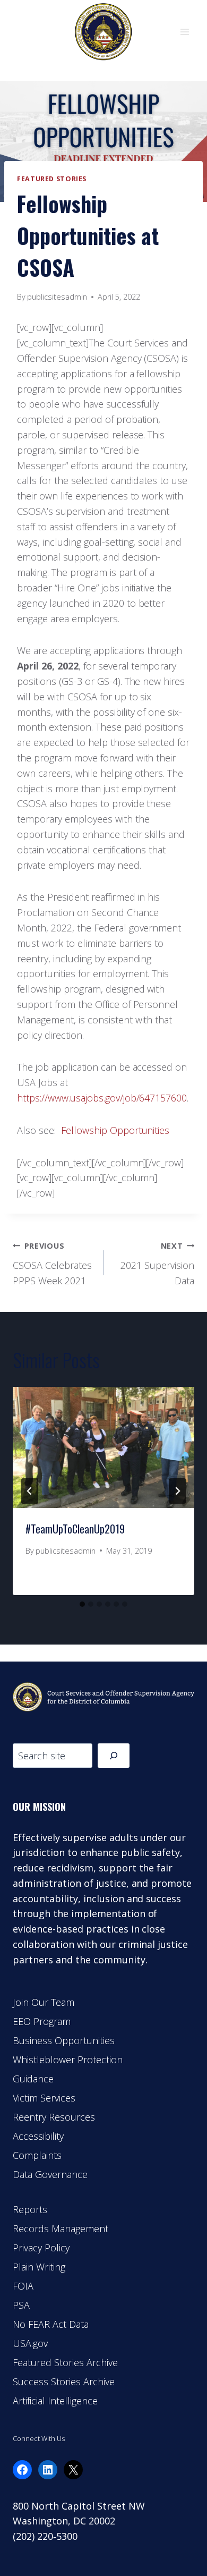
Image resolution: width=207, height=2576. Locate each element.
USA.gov (30, 2343)
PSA (21, 2305)
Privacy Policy (41, 2248)
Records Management (61, 2228)
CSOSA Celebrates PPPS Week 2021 (52, 1264)
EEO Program (42, 2021)
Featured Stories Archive (65, 2362)
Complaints (37, 2155)
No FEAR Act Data (51, 2324)
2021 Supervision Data (157, 1264)
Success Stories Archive (64, 2382)
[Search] (114, 1755)
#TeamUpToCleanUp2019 (75, 1529)
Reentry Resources (54, 2117)
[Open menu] (184, 32)
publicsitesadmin (57, 297)
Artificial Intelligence (55, 2401)
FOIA (23, 2286)
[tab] (82, 1604)
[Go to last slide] (30, 1491)
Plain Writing (39, 2267)
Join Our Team (44, 2002)
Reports (30, 2209)
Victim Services (44, 2098)
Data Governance (50, 2174)
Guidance (33, 2079)
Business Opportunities (64, 2040)
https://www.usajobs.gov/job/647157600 (102, 1098)
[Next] (177, 1491)
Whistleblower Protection (68, 2060)
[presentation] (103, 1447)
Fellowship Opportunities (115, 1130)
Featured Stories (52, 179)
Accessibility (38, 2136)
